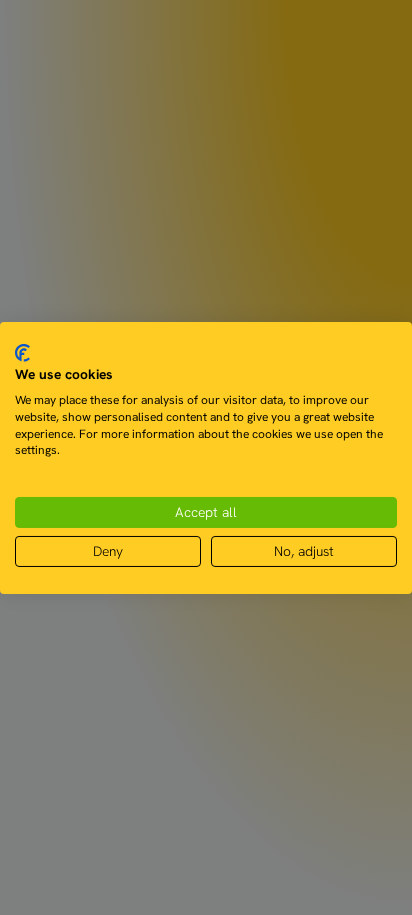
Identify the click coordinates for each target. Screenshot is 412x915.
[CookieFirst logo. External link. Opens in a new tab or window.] (22, 352)
